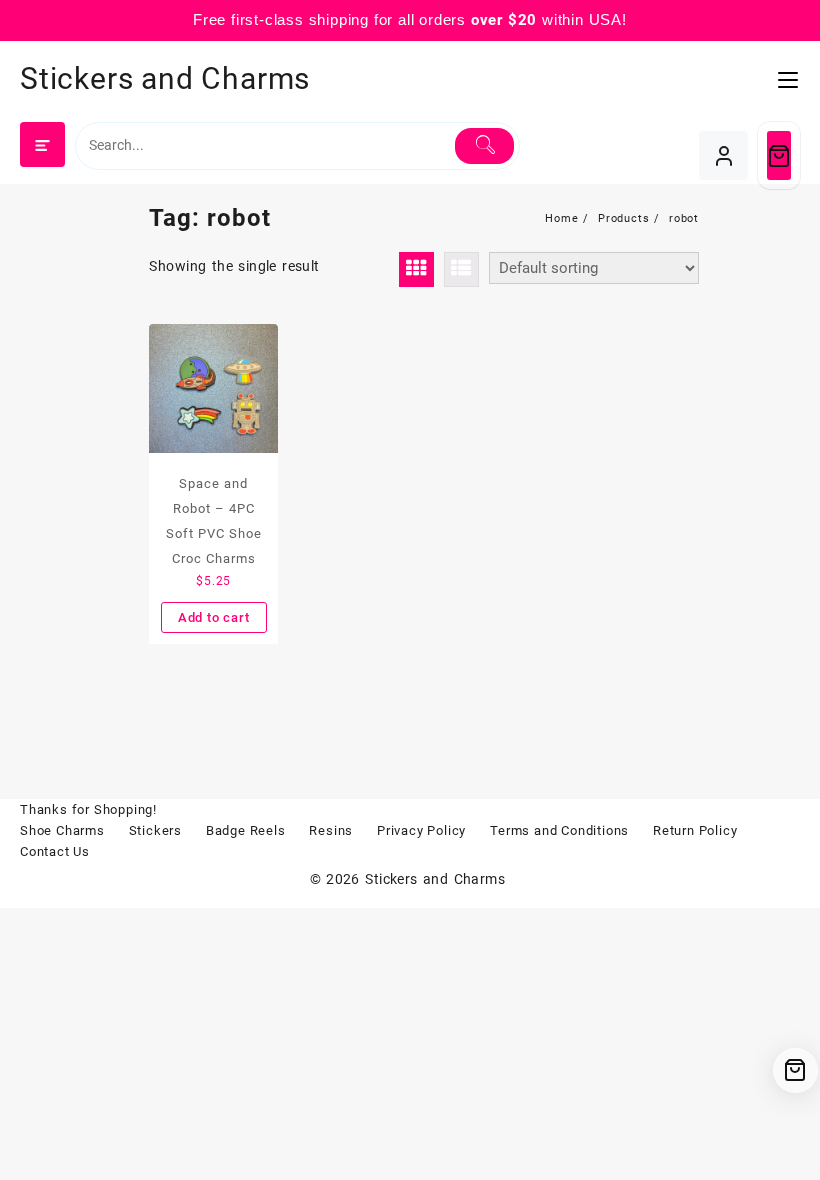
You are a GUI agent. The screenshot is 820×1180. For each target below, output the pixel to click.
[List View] (461, 269)
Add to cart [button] (214, 617)
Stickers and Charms (165, 78)
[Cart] (779, 155)
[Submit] (484, 146)
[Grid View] (416, 269)
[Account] (723, 155)
